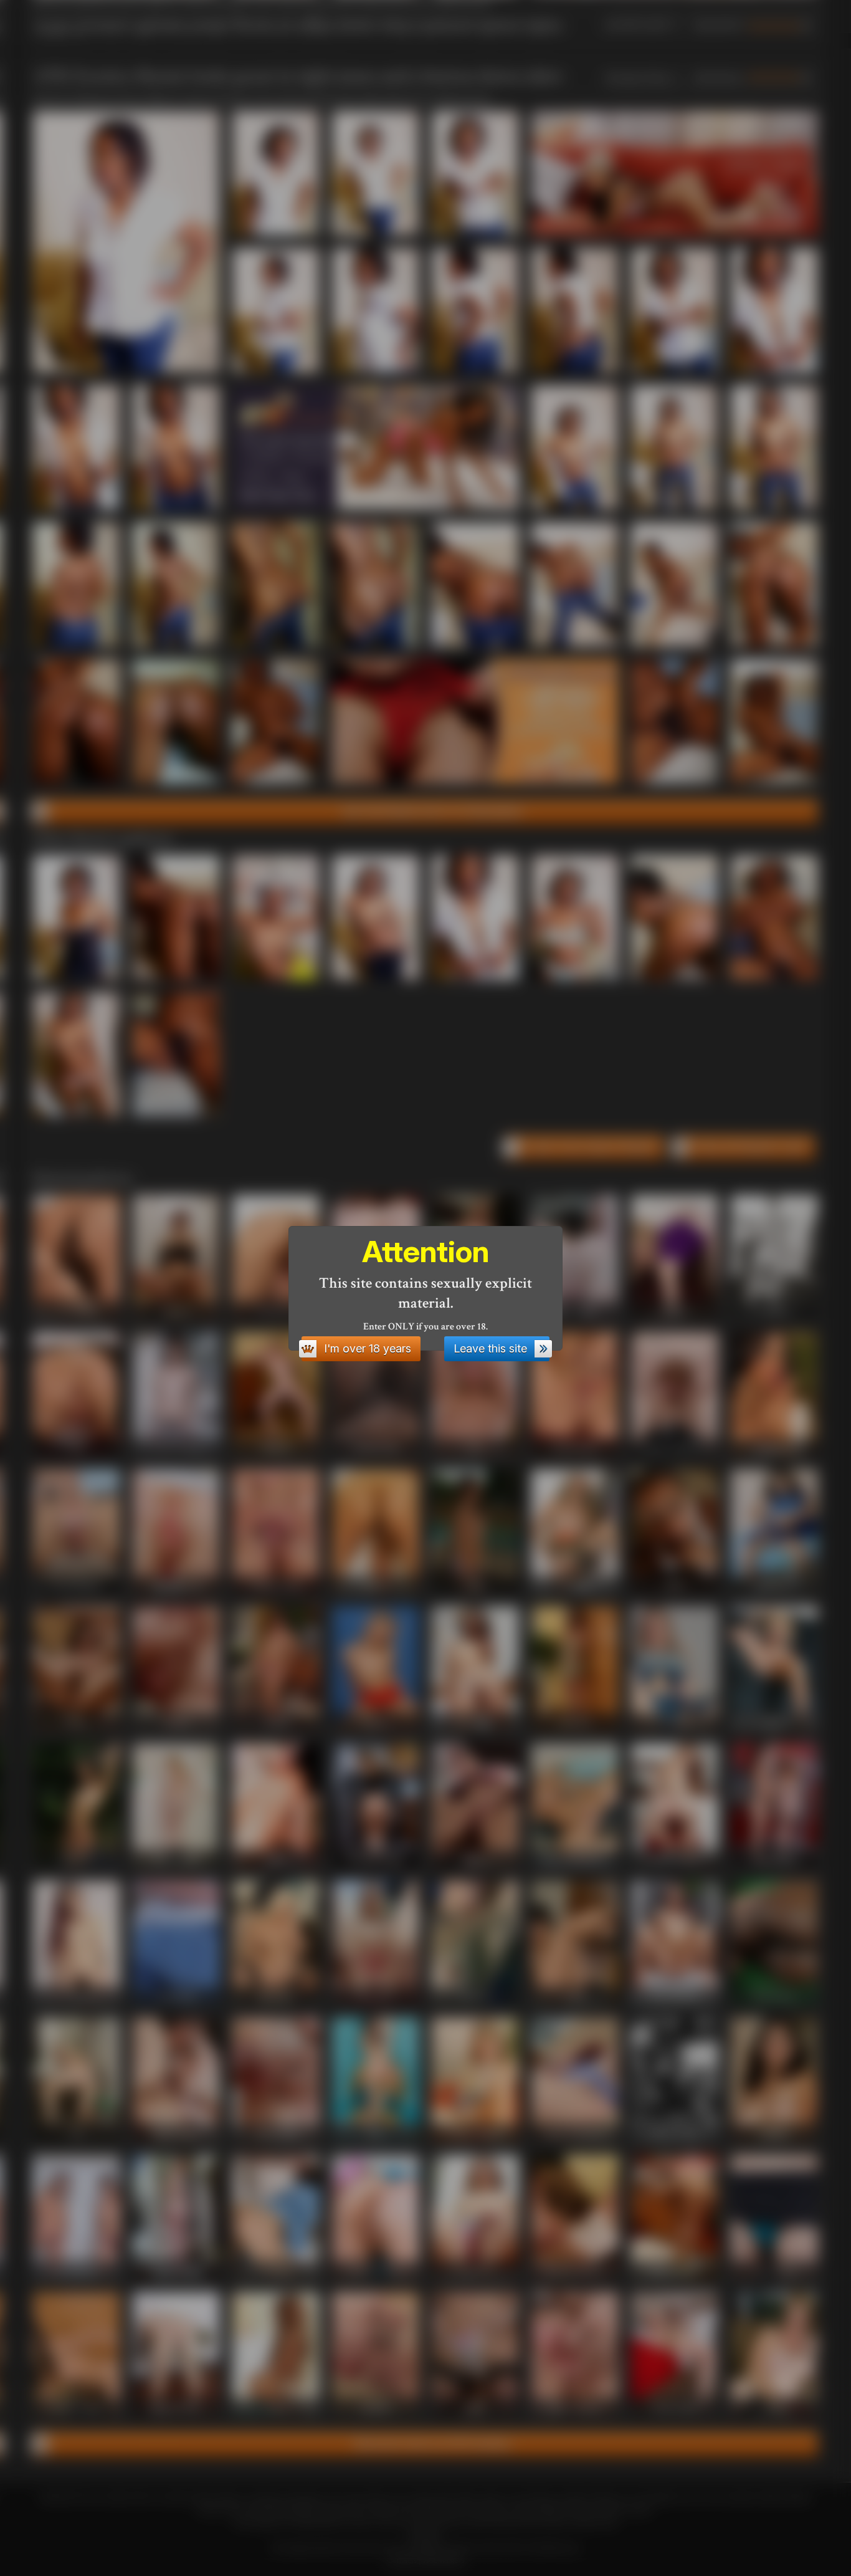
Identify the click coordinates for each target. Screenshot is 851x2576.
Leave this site (490, 1348)
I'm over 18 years (368, 1348)
